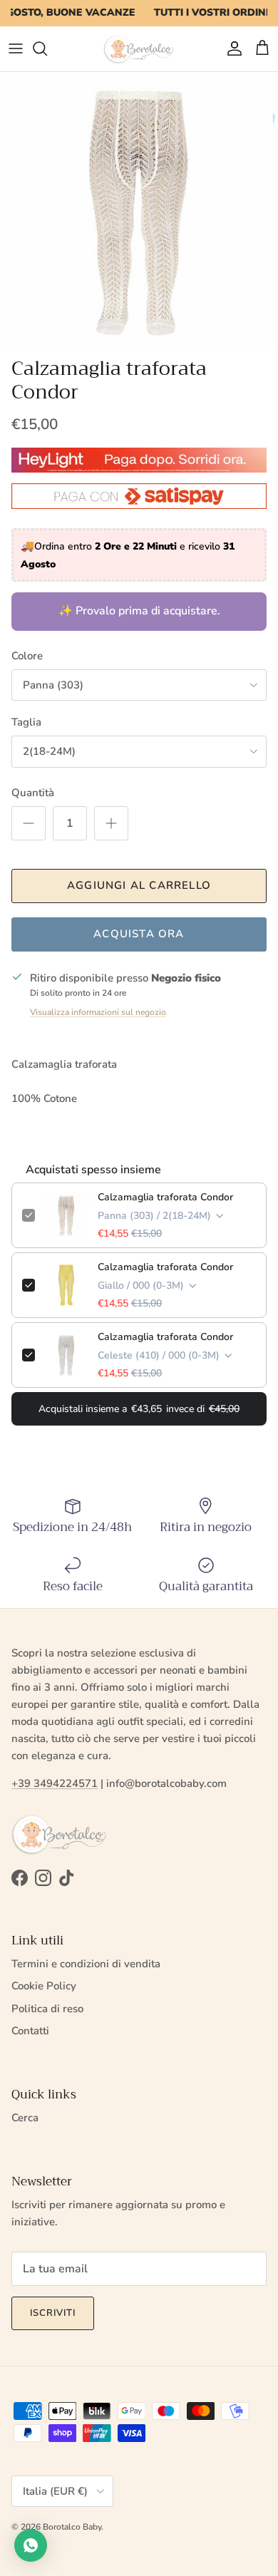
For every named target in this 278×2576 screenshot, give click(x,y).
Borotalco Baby (72, 2527)
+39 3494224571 (55, 1783)
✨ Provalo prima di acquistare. (139, 611)
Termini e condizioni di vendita (86, 1964)
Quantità (33, 793)
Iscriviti (53, 2313)
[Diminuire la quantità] (29, 823)
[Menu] (16, 48)
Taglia (26, 722)
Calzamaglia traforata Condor (165, 1197)
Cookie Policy (44, 1986)
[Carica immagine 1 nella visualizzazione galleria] (139, 211)
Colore (27, 656)
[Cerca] (47, 48)
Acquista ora (139, 934)
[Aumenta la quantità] (111, 823)
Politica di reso (47, 2009)
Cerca (25, 2118)
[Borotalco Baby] (139, 49)
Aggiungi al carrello (139, 885)
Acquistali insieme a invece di (139, 1409)
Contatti (30, 2031)
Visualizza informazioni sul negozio (98, 1012)
